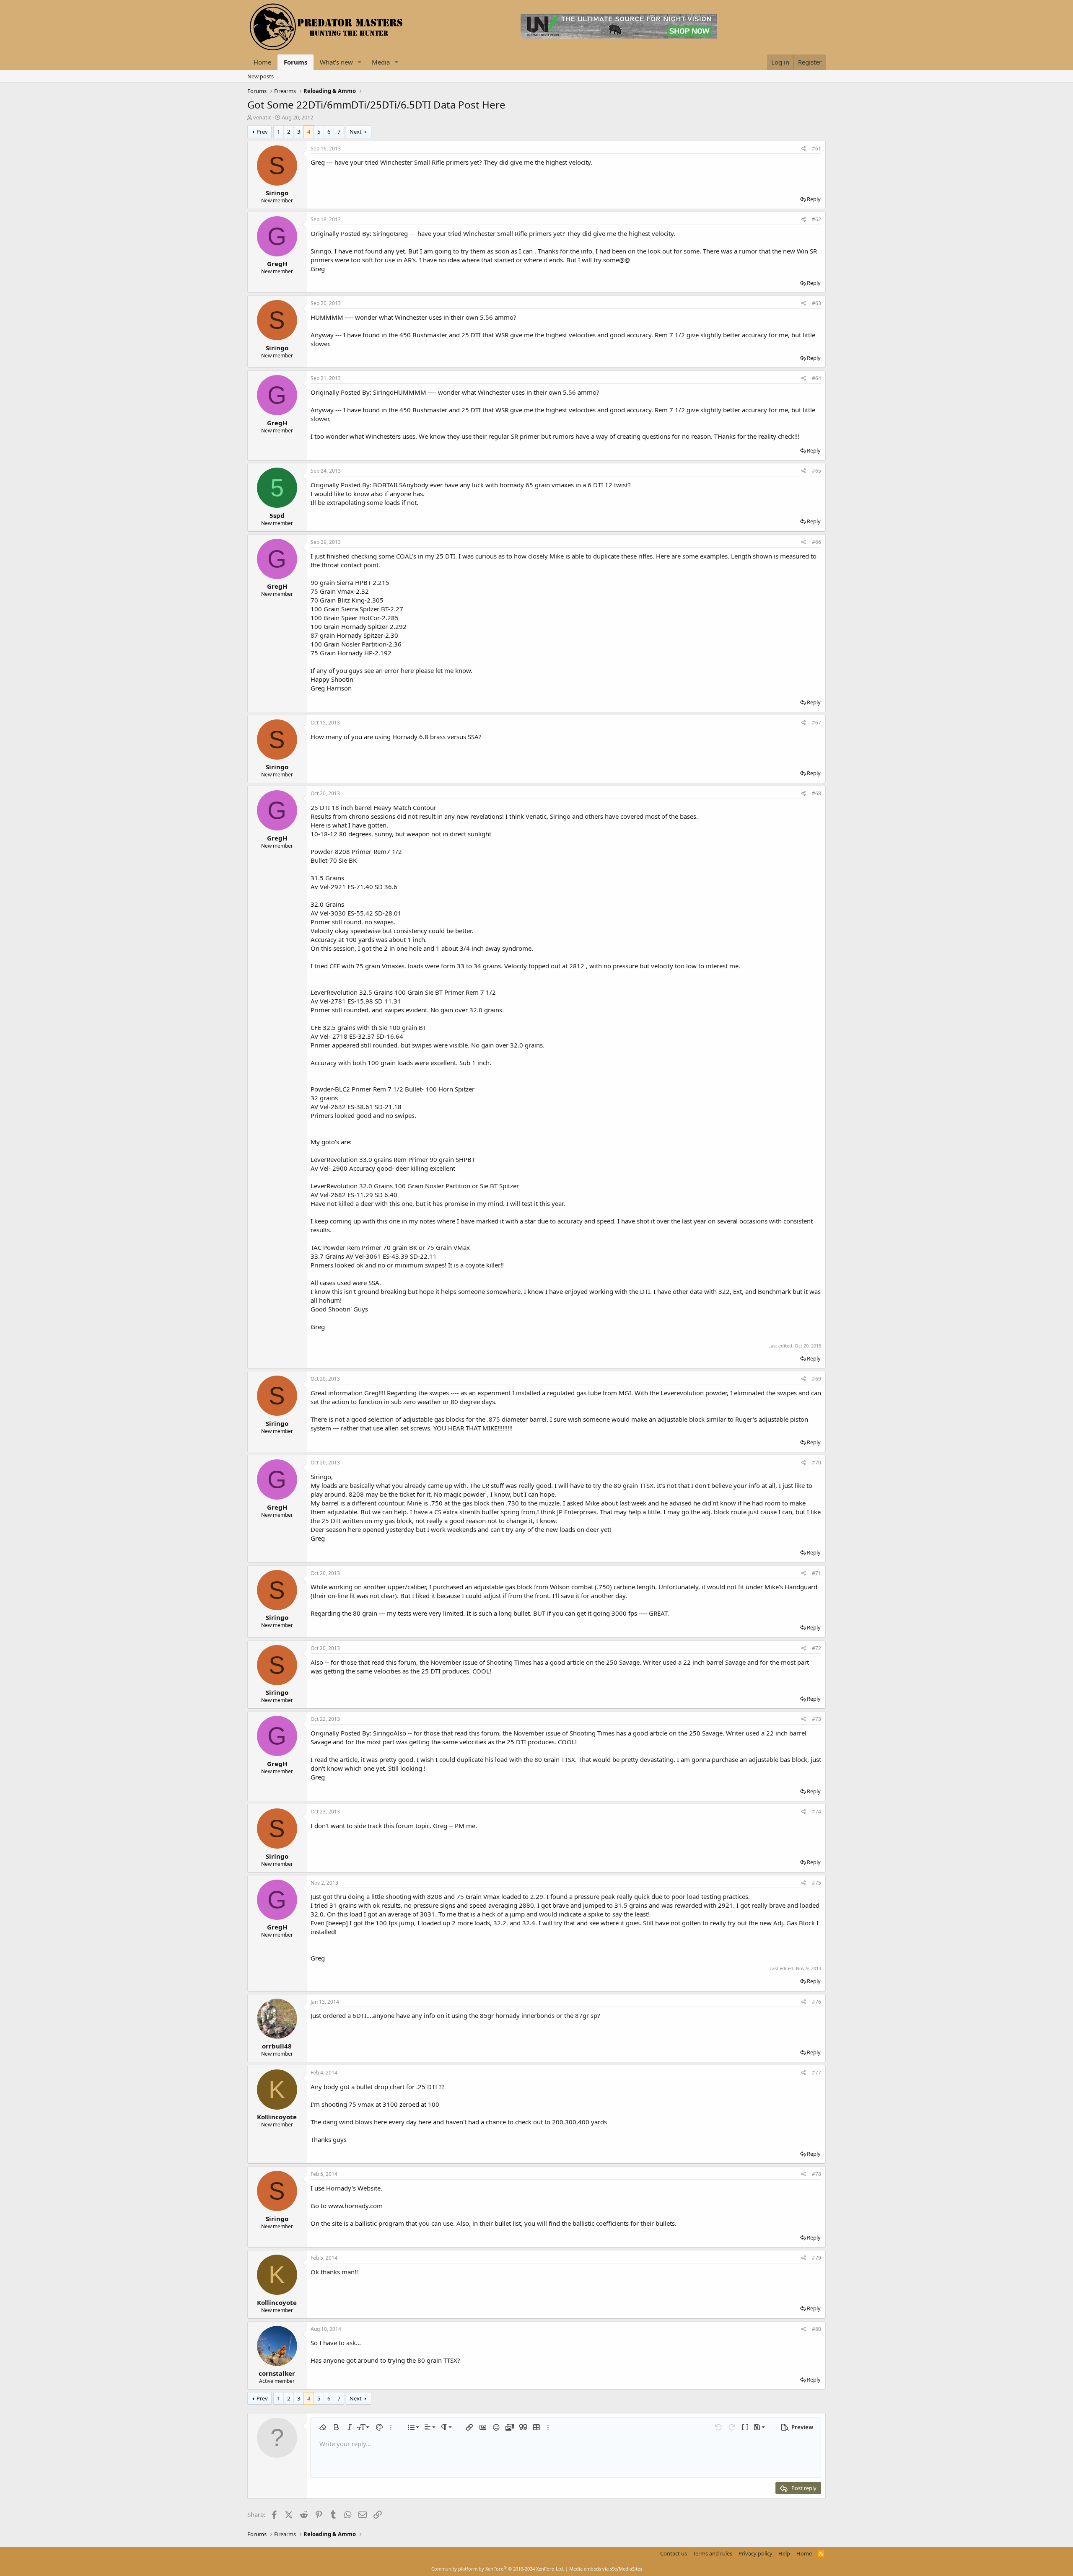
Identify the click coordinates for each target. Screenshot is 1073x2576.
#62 (816, 219)
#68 (816, 793)
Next (356, 132)
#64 (816, 378)
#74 (816, 1812)
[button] (360, 62)
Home (262, 62)
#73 (816, 1719)
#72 (816, 1648)
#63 (816, 303)
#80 (816, 2329)
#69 (816, 1379)
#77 (816, 2073)
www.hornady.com (355, 2206)
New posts (260, 76)
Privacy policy (756, 2553)
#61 (816, 149)
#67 (816, 723)
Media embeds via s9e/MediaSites (606, 2569)
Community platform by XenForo (498, 2569)
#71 (816, 1573)
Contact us (674, 2553)
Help (784, 2553)
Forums (295, 62)
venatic (262, 117)
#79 (816, 2258)
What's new (336, 62)
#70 (816, 1463)
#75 (816, 1883)
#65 (816, 471)
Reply (814, 199)
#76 (816, 2002)
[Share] (804, 149)
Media (381, 62)
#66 (816, 542)
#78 (816, 2174)
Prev (262, 132)
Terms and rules (713, 2553)
